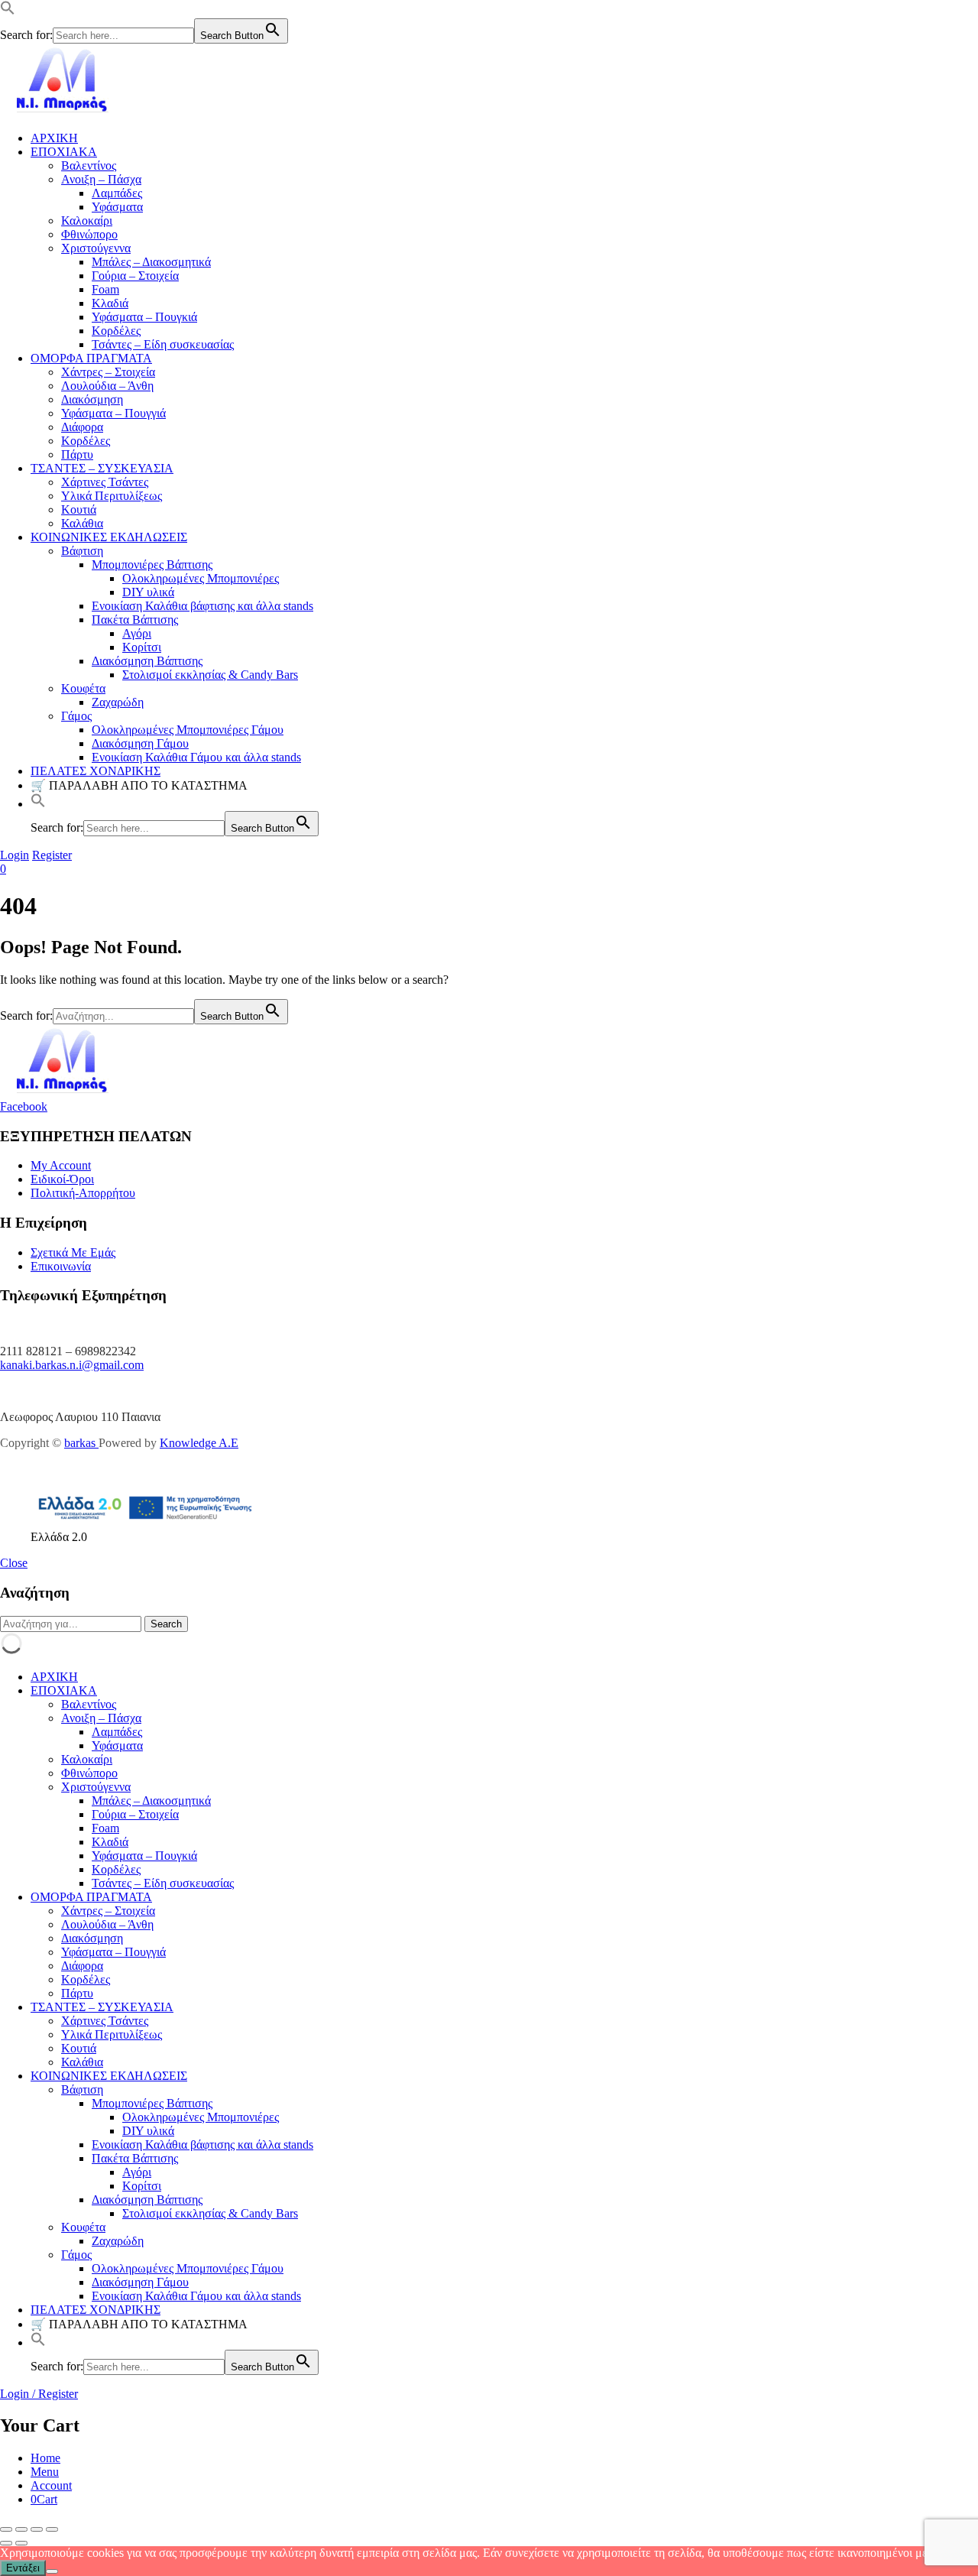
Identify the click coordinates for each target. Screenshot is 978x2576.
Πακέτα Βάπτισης (135, 620)
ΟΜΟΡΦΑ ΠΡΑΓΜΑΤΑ (91, 358)
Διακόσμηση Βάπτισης (147, 661)
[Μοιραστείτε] (37, 2529)
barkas (81, 1443)
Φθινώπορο (89, 234)
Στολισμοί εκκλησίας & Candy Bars (210, 675)
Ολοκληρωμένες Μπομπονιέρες (201, 578)
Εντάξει (23, 2568)
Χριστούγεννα (96, 248)
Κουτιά (79, 509)
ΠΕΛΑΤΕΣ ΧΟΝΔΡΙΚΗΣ (96, 771)
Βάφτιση (82, 551)
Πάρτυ (77, 454)
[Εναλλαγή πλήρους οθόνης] (21, 2529)
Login (15, 855)
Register (52, 855)
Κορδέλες (116, 331)
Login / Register (39, 2394)
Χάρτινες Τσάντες (105, 482)
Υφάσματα (117, 207)
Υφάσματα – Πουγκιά (144, 317)
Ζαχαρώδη (118, 702)
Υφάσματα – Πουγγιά (113, 413)
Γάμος (76, 716)
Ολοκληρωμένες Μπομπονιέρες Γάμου (188, 730)
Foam (105, 289)
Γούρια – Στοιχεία (135, 276)
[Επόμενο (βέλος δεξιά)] (21, 2543)
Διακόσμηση (92, 399)
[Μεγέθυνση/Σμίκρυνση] (6, 2529)
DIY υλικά (148, 592)
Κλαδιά (110, 303)
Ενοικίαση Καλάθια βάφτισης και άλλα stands (202, 606)
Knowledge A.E (199, 1443)
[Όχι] (52, 2571)
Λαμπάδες (117, 193)
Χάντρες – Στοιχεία (108, 372)
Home (45, 2458)
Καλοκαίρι (87, 221)
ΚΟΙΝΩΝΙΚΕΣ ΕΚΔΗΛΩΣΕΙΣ (109, 537)
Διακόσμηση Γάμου (140, 743)
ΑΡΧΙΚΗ (54, 138)
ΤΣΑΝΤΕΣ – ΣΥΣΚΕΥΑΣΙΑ (102, 468)
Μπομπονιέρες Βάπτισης (152, 565)
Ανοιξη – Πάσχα (101, 179)
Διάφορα (82, 427)
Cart (44, 2499)
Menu (45, 2472)
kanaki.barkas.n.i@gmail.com (72, 1365)
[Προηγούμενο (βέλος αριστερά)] (6, 2543)
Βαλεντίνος (89, 165)
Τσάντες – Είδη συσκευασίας (163, 344)
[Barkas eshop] (63, 112)
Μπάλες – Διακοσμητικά (151, 262)
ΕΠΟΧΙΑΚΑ (64, 152)
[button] (8, 11)
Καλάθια (82, 523)
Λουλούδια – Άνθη (107, 386)
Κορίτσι (142, 647)
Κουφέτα (83, 688)
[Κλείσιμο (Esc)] (52, 2529)
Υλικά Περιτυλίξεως (112, 496)
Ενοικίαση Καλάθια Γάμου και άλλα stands (196, 757)
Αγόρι (137, 633)
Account (51, 2485)
